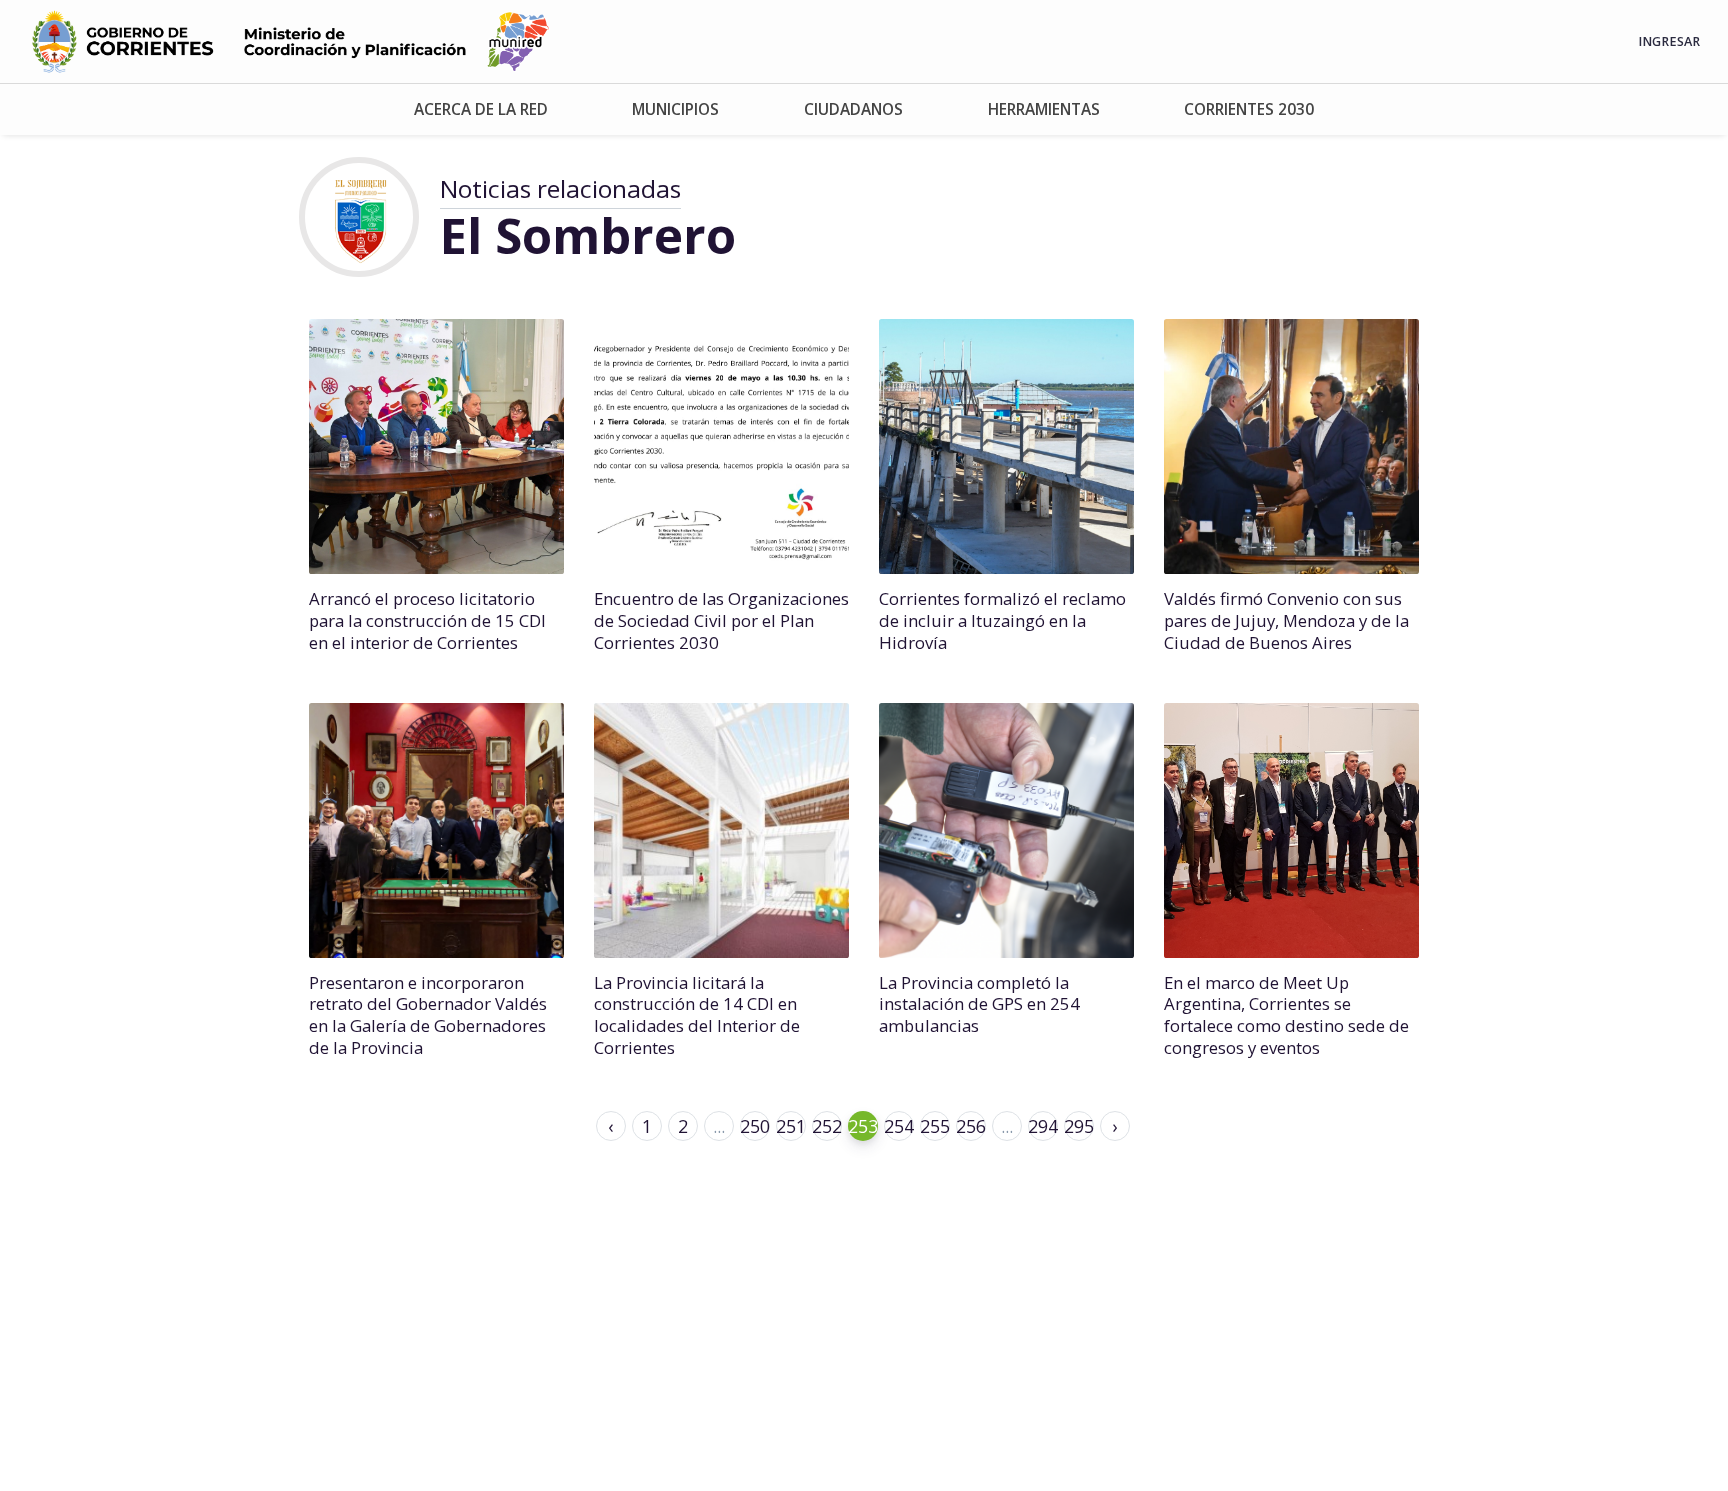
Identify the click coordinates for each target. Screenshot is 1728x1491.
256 (971, 1126)
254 (899, 1126)
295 (1079, 1126)
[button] (481, 109)
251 (791, 1126)
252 (827, 1126)
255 (935, 1126)
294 (1043, 1126)
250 (755, 1126)
